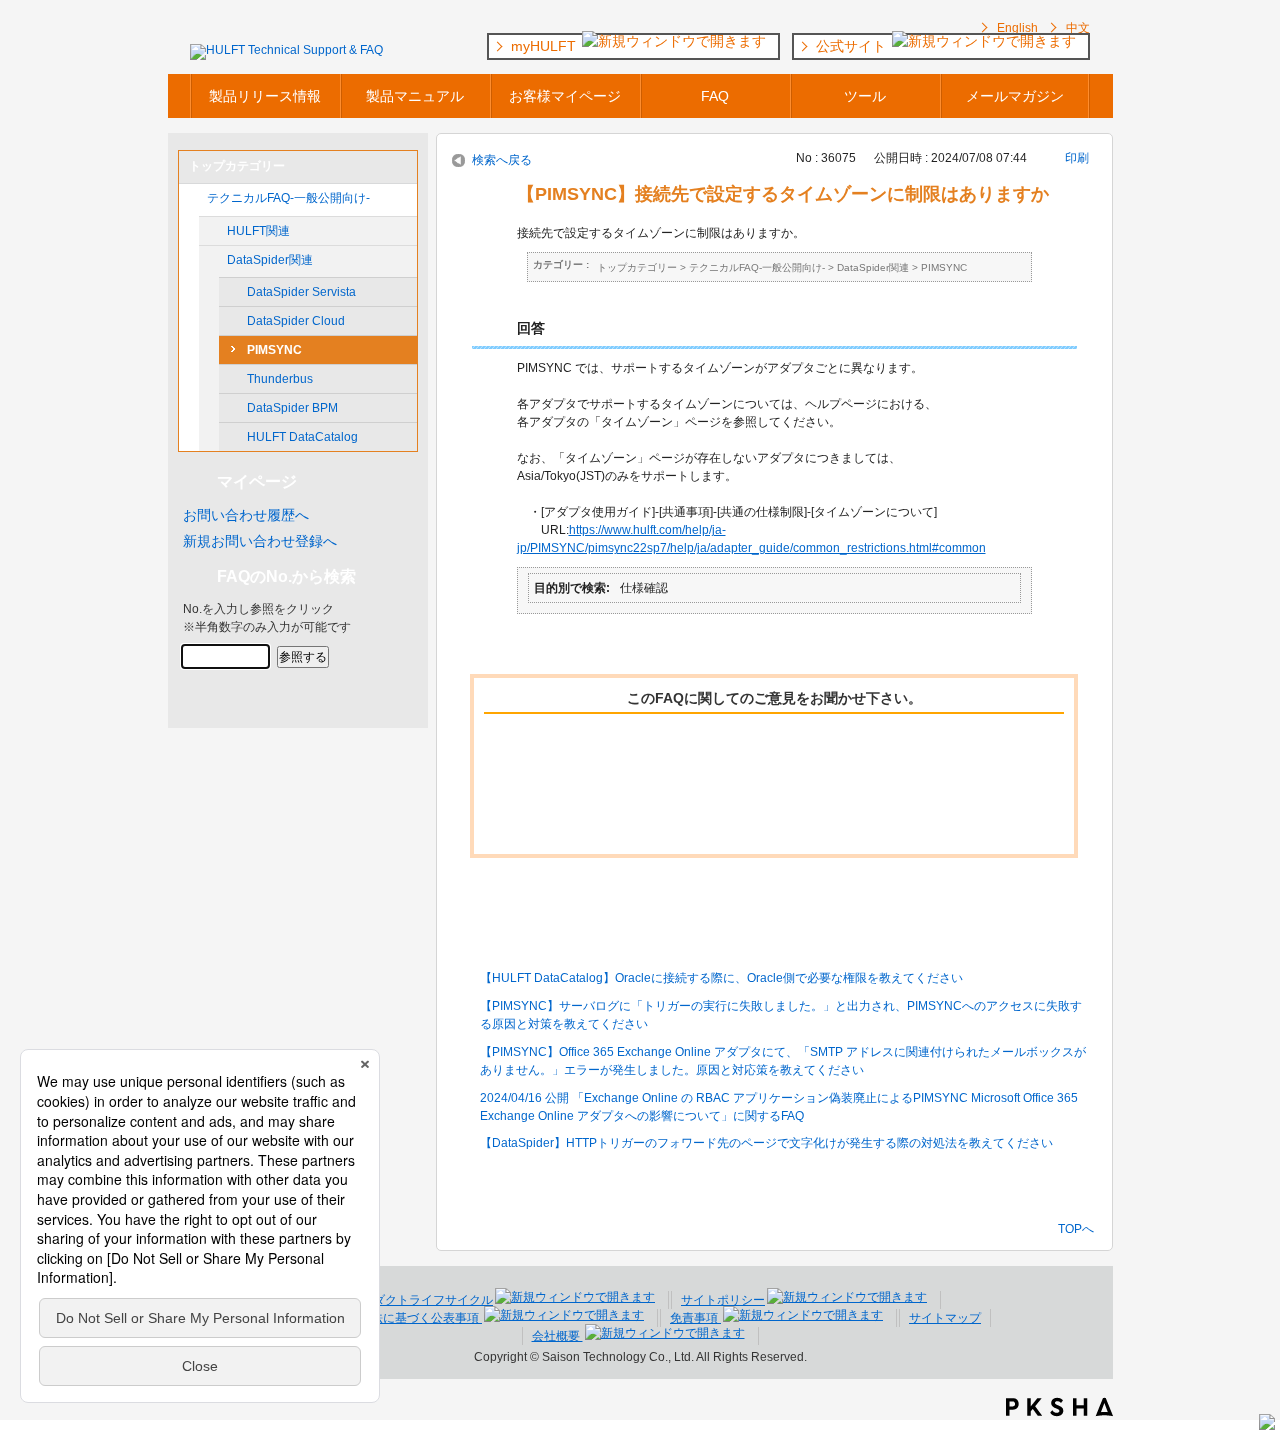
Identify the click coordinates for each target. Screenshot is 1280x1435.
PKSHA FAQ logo (1059, 1407)
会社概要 (557, 1336)
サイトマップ (945, 1318)
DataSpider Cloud (296, 321)
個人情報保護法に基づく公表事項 (390, 1318)
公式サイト (853, 46)
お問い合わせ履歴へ (246, 515)
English (1017, 28)
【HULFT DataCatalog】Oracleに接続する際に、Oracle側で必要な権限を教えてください (721, 978)
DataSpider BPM (292, 408)
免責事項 (695, 1318)
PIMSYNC (274, 350)
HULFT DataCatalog (302, 437)
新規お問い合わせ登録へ (260, 541)
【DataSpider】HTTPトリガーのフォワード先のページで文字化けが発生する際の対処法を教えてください (766, 1143)
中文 (1078, 28)
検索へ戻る (502, 160)
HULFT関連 (258, 231)
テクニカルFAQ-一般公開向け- (288, 198)
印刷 (1077, 158)
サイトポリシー (723, 1300)
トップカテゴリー (637, 267)
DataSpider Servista (301, 292)
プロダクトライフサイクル (421, 1300)
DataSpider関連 (270, 260)
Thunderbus (280, 379)
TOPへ (1076, 1228)
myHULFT (545, 46)
